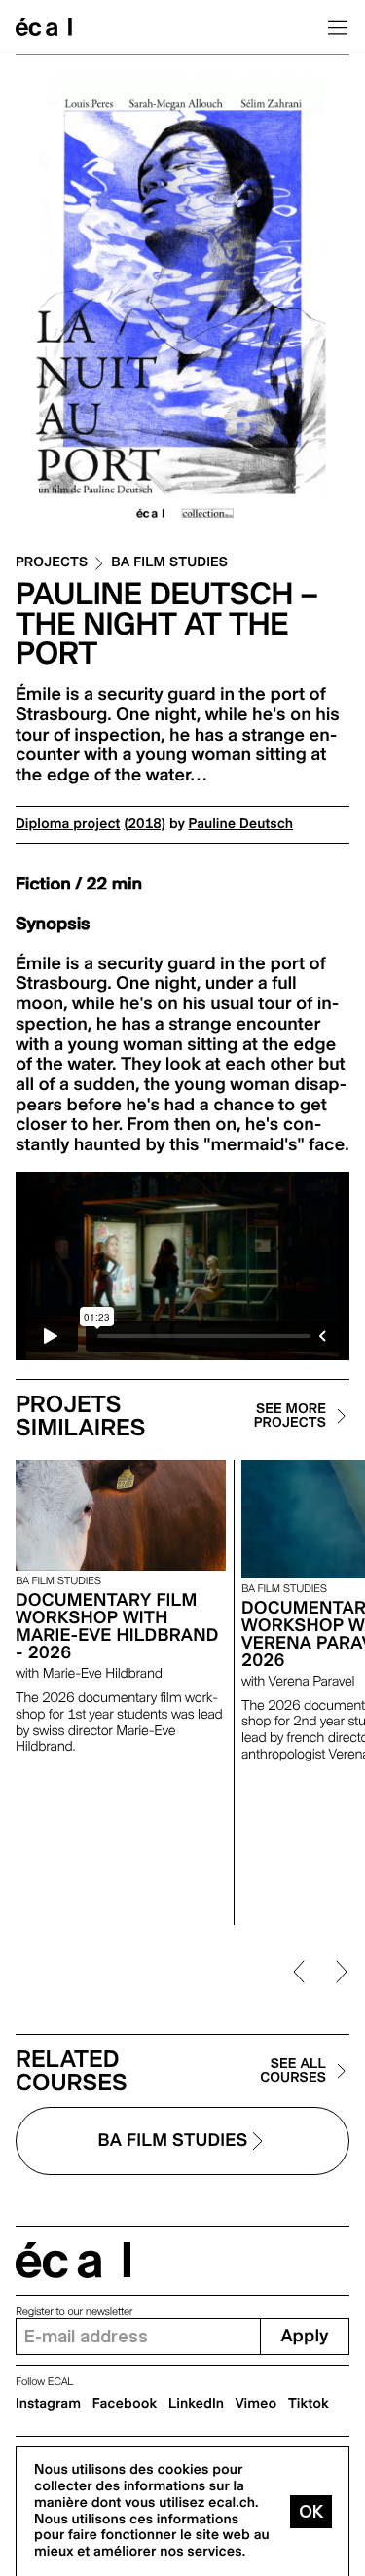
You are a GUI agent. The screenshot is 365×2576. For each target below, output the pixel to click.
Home (44, 27)
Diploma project (68, 824)
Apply (304, 2336)
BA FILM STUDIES (169, 563)
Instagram (48, 2404)
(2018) (145, 824)
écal (73, 2260)
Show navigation (338, 27)
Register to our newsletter (74, 2312)
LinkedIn (196, 2404)
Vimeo (256, 2404)
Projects (52, 563)
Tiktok (309, 2404)
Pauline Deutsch (241, 824)
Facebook (125, 2404)
